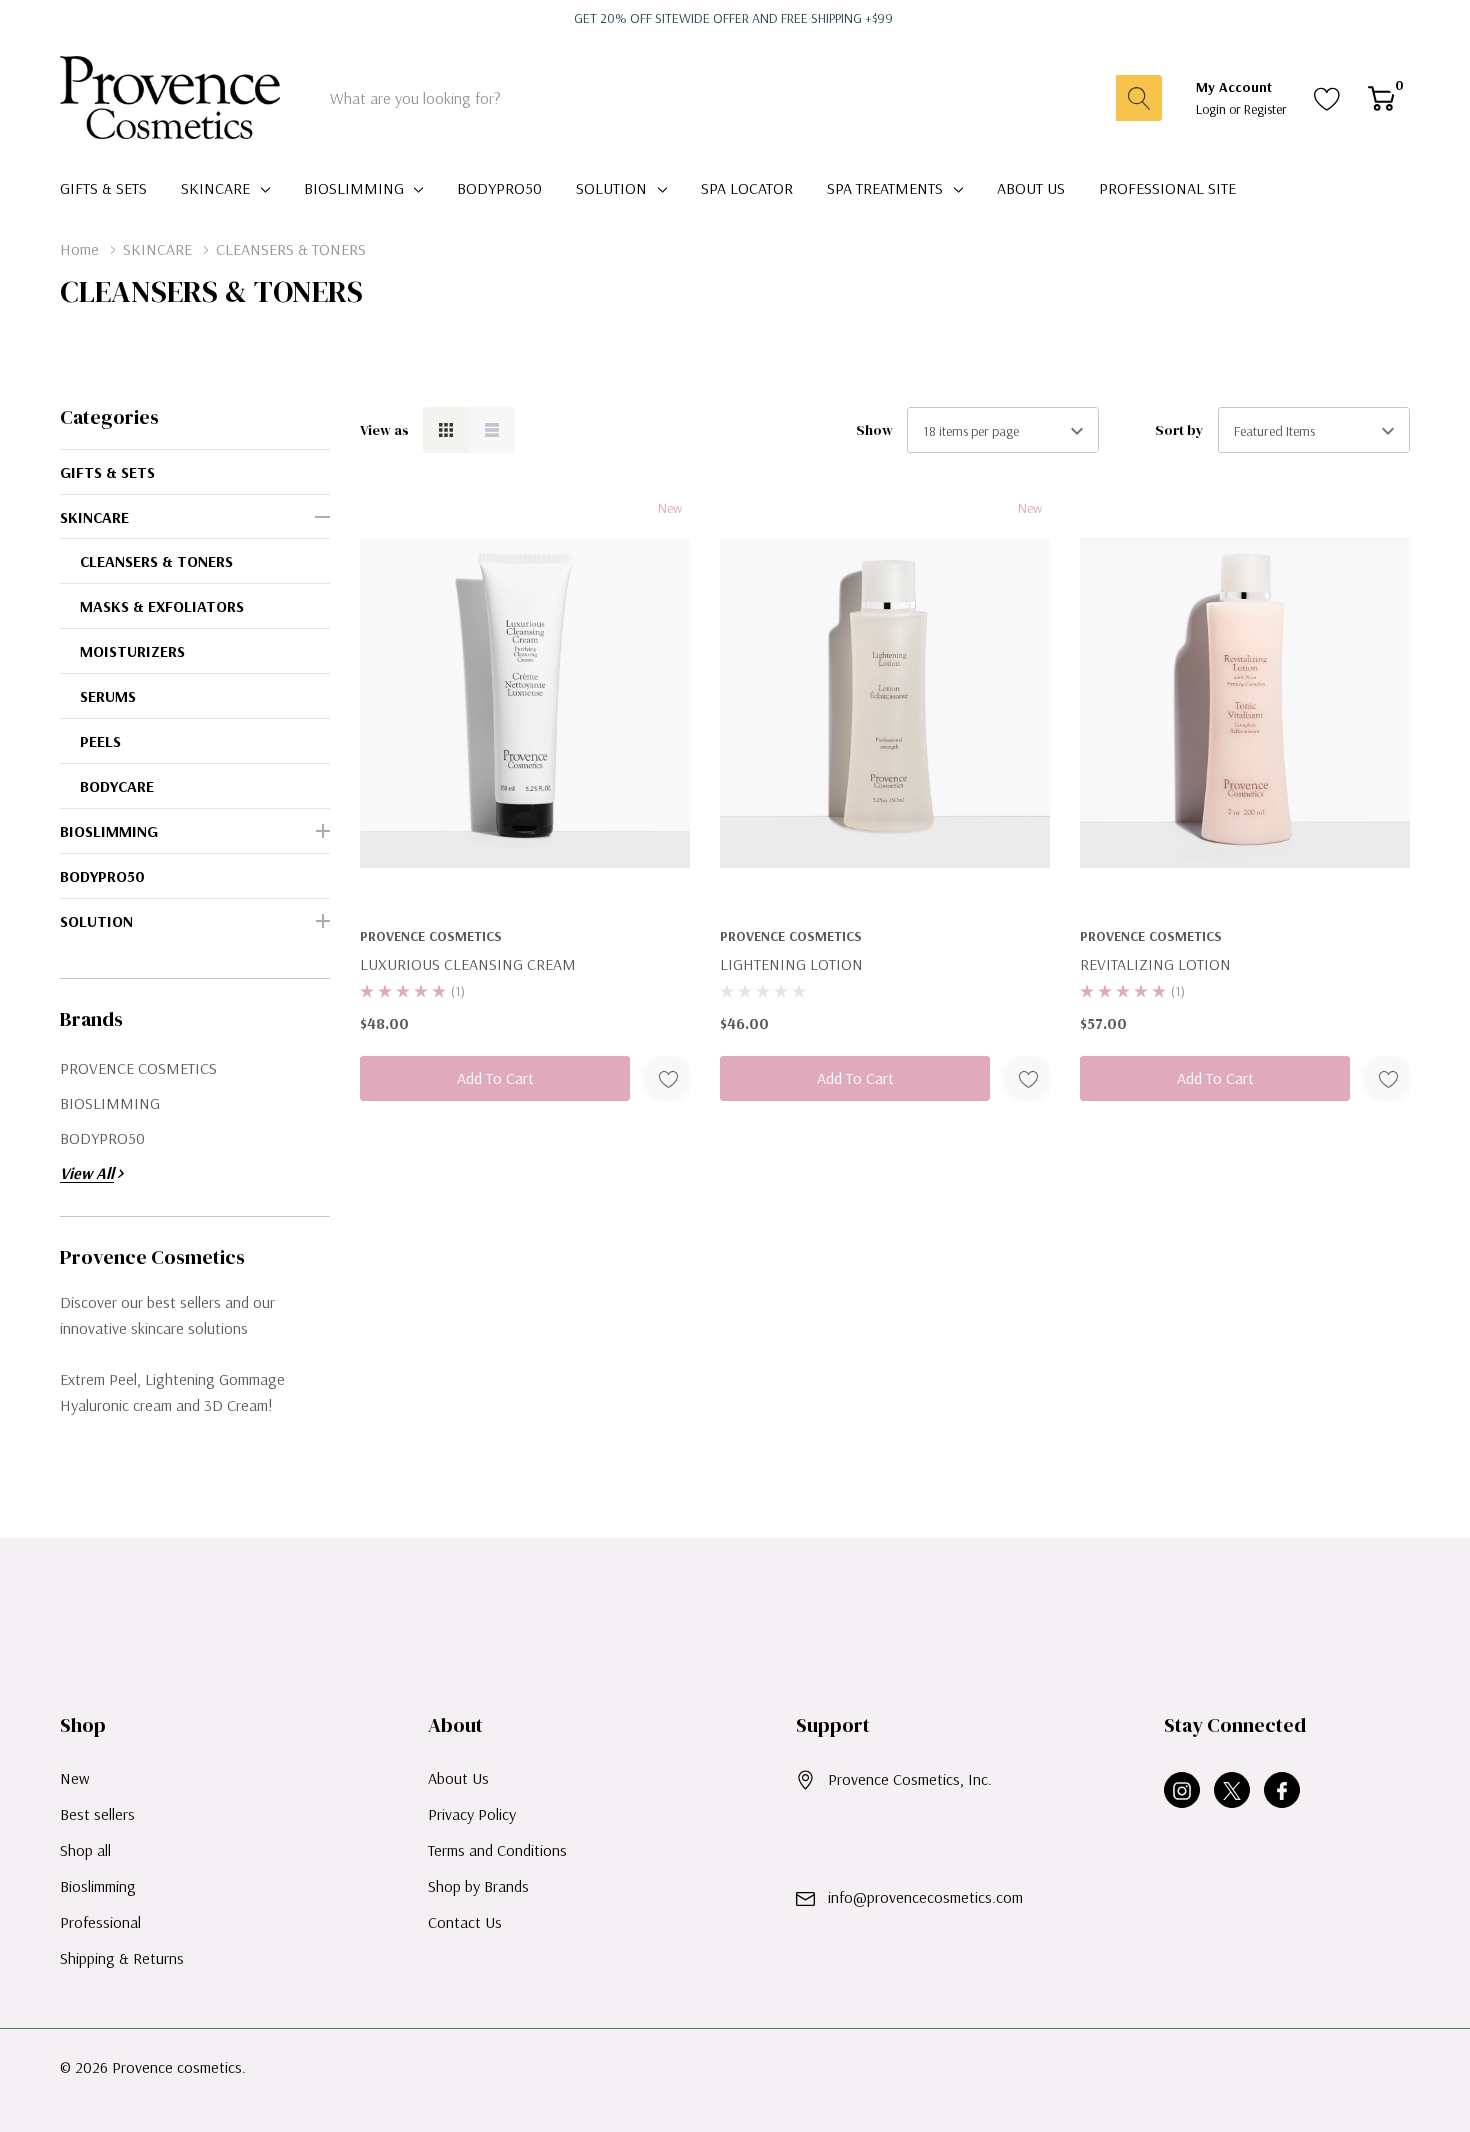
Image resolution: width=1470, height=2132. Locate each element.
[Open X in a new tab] (1232, 1791)
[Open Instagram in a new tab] (1182, 1791)
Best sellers (97, 1814)
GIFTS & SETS (107, 472)
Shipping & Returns (122, 1958)
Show (874, 430)
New (75, 1778)
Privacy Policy (472, 1814)
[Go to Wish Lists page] (1327, 98)
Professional (100, 1922)
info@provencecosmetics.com (925, 1897)
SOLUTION (611, 188)
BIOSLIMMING (354, 188)
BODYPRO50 (102, 876)
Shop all (85, 1850)
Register (1265, 109)
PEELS (100, 741)
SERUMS (108, 696)
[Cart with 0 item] (1381, 98)
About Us (458, 1778)
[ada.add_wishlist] (667, 1078)
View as (384, 430)
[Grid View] (446, 430)
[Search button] (1139, 98)
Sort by (1179, 430)
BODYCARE (117, 786)
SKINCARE (215, 188)
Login (1212, 109)
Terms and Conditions (497, 1850)
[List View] (492, 430)
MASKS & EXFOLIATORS (162, 606)
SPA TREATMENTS (885, 188)
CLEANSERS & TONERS (156, 561)
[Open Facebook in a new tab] (1282, 1791)
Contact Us (465, 1922)
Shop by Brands (478, 1886)
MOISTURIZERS (132, 651)
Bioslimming (98, 1886)
